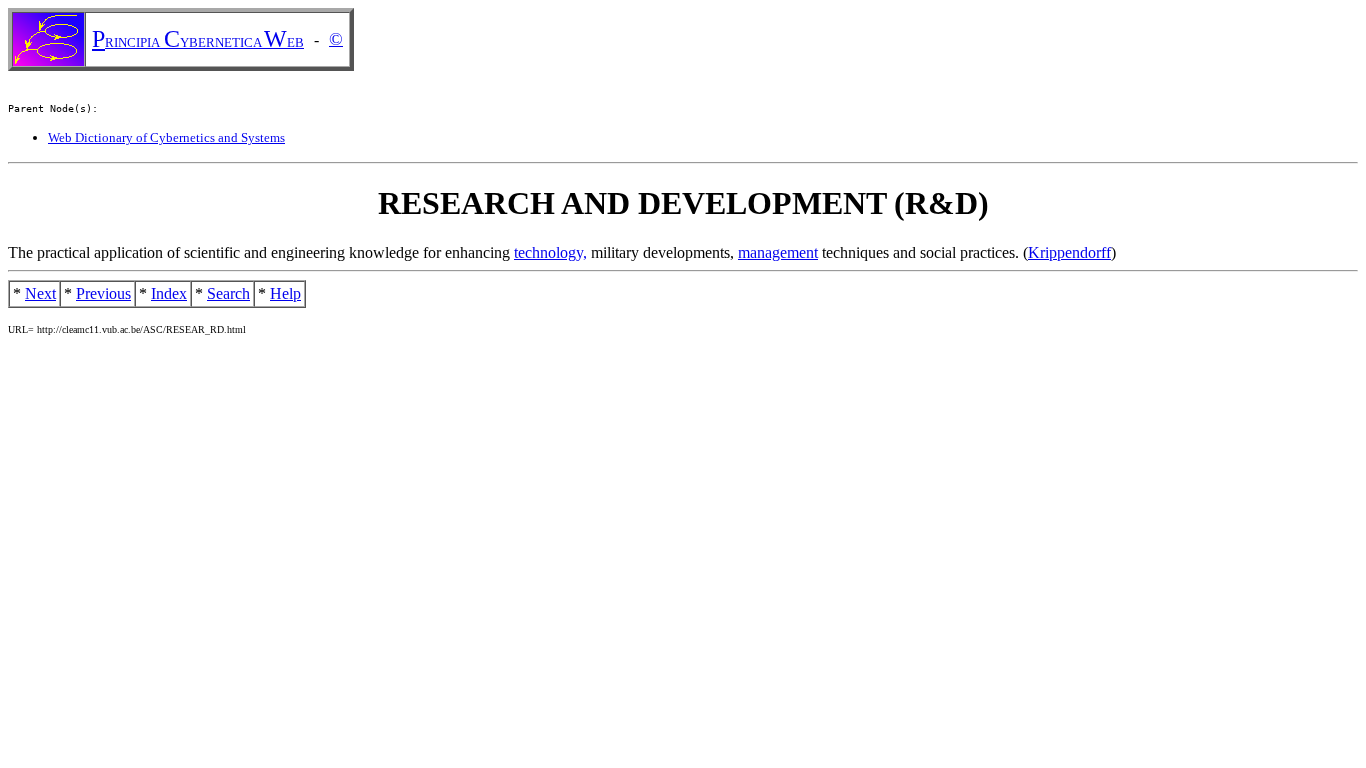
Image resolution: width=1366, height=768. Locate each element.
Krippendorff (1069, 252)
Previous (103, 293)
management (778, 252)
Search (228, 293)
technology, (550, 252)
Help (285, 293)
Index (169, 293)
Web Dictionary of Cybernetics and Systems (166, 137)
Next (40, 293)
